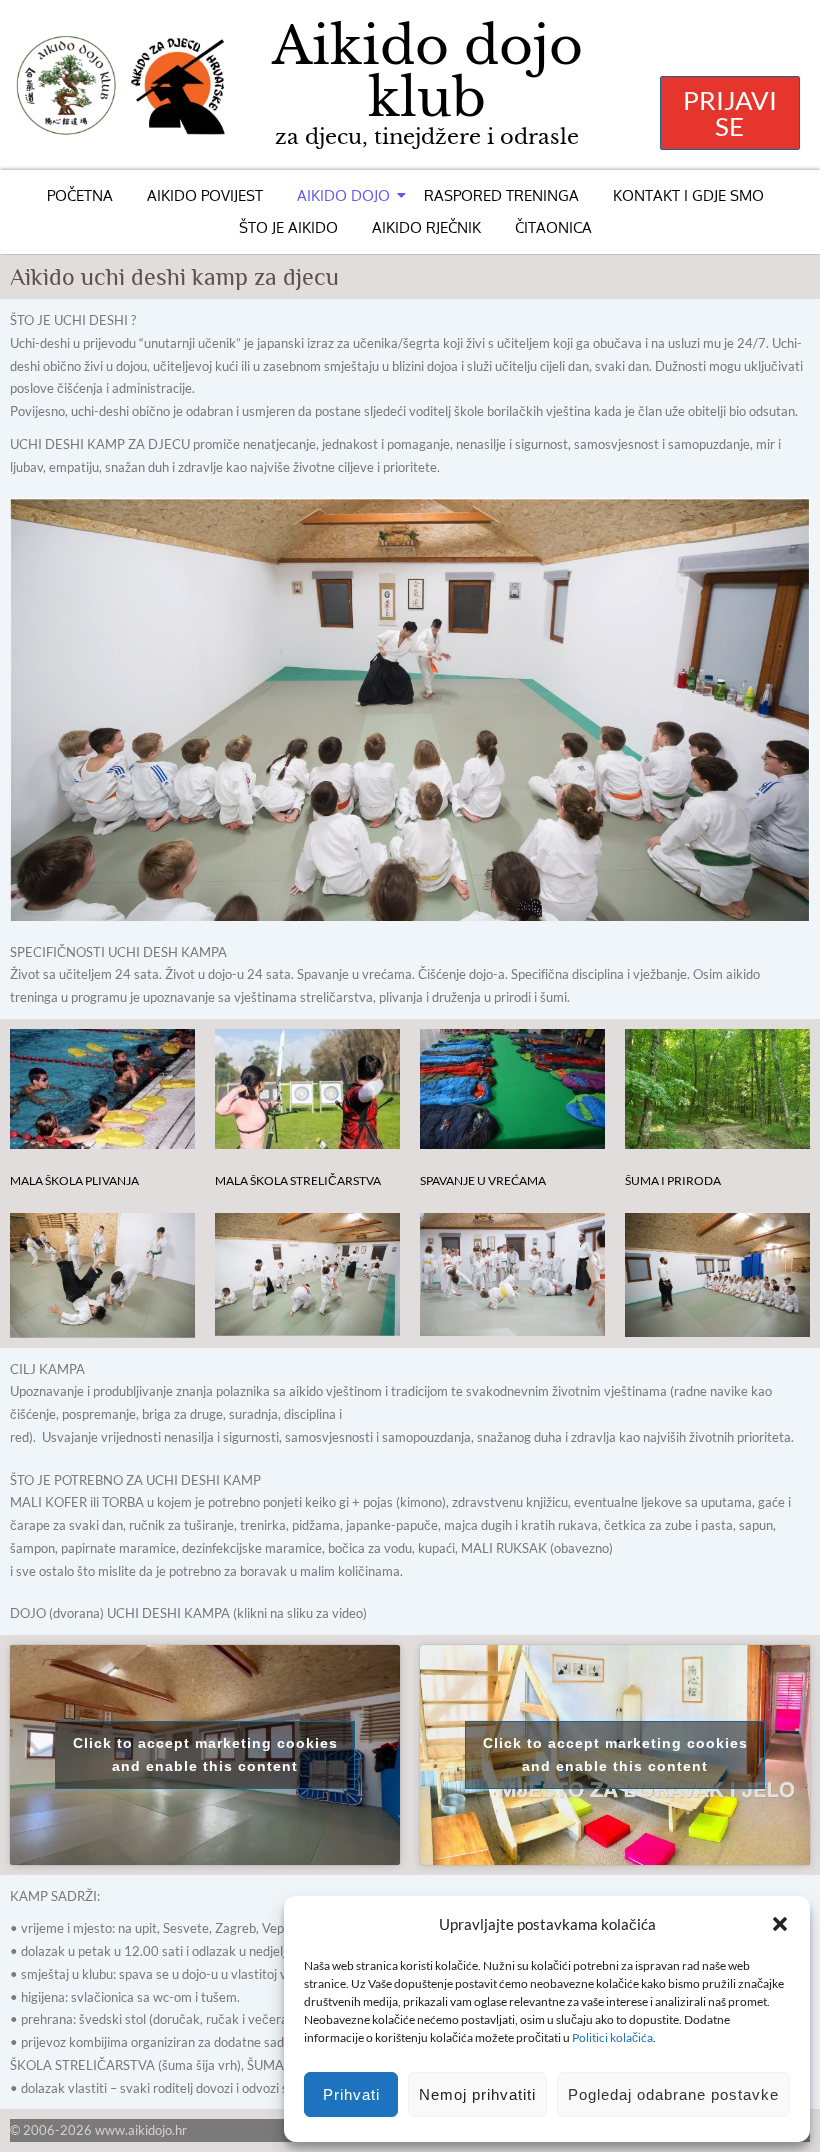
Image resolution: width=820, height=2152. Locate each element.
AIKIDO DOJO (343, 195)
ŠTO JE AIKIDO (288, 227)
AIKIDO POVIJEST (205, 195)
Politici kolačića (612, 2037)
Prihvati (351, 2094)
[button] (780, 1924)
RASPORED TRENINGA (501, 195)
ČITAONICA (553, 227)
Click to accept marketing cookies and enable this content (205, 1754)
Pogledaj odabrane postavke (673, 2094)
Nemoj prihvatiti (477, 2094)
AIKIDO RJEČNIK (426, 227)
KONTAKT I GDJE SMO (688, 195)
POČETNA (80, 195)
